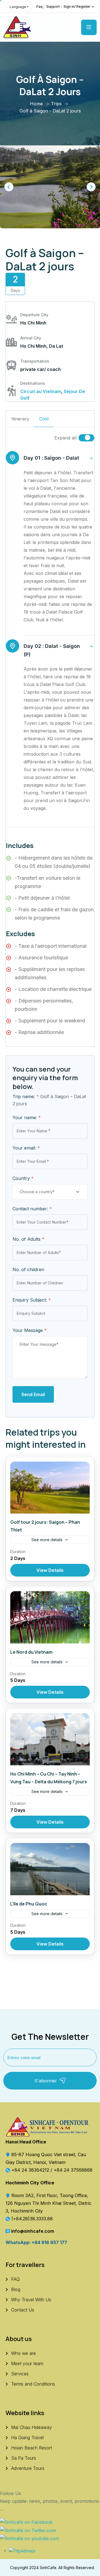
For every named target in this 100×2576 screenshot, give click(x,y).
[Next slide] (91, 187)
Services (20, 2374)
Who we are (23, 2353)
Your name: (27, 1117)
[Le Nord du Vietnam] (50, 1617)
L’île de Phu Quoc (29, 1904)
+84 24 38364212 (31, 2170)
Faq (39, 6)
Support (53, 6)
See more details (47, 1540)
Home (36, 104)
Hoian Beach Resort (32, 2448)
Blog (16, 2289)
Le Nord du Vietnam (31, 1652)
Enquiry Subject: (32, 1300)
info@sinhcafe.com (33, 2231)
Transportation (35, 361)
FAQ (15, 2279)
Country (23, 1178)
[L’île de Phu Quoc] (50, 1869)
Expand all (65, 438)
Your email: (26, 1148)
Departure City (34, 315)
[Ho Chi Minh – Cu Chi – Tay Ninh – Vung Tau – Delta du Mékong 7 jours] (50, 1739)
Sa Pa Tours (24, 2458)
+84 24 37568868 (73, 2170)
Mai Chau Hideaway (32, 2427)
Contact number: (32, 1209)
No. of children (28, 1269)
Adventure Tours (28, 2468)
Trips (56, 104)
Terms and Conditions (33, 2384)
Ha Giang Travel (27, 2438)
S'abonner (46, 2081)
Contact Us (23, 2310)
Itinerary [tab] (20, 419)
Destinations (33, 383)
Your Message (30, 1330)
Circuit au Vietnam (41, 391)
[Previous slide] (9, 187)
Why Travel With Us (31, 2300)
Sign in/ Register (77, 6)
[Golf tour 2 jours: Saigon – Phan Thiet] (50, 1488)
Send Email (33, 1394)
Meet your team (27, 2363)
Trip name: (26, 1096)
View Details (50, 1570)
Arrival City (31, 338)
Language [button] (18, 7)
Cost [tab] (44, 419)
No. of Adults (28, 1239)
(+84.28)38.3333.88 (32, 2219)
